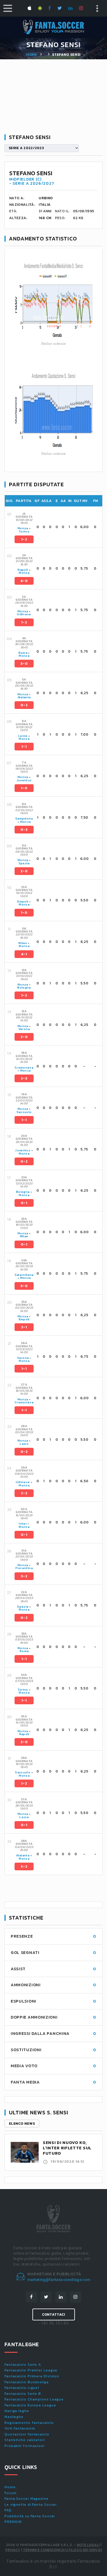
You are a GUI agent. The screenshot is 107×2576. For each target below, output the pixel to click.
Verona (24, 1029)
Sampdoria (24, 818)
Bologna (24, 987)
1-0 (24, 788)
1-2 (24, 539)
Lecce (23, 736)
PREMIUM (13, 2522)
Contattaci (54, 2314)
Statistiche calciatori (25, 2440)
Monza (23, 528)
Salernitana (24, 1275)
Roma (23, 653)
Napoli (23, 570)
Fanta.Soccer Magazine (26, 2499)
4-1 (24, 954)
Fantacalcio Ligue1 (22, 2388)
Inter (23, 1524)
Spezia (24, 863)
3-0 (24, 664)
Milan (23, 943)
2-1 (24, 1327)
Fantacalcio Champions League (34, 2399)
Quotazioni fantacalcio (27, 2434)
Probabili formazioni (25, 2446)
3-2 (24, 1576)
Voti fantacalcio (20, 2428)
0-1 (24, 1203)
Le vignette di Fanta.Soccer (31, 2505)
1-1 (24, 747)
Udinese (24, 614)
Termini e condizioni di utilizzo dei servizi (62, 2550)
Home (32, 55)
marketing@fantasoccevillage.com (59, 2280)
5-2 (24, 1866)
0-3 (24, 830)
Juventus (24, 780)
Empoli (23, 902)
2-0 (24, 871)
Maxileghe (14, 2417)
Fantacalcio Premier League (31, 2370)
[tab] (58, 527)
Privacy (13, 2550)
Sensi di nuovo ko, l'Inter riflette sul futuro (67, 2148)
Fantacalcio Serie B (23, 2394)
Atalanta (24, 697)
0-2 (24, 705)
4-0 (24, 581)
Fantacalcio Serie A (23, 2365)
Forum (11, 2493)
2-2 (24, 1493)
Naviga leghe (17, 2411)
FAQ (8, 2510)
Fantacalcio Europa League (30, 2405)
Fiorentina (24, 1568)
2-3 (24, 1078)
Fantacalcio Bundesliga (27, 2382)
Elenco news (22, 2124)
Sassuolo (24, 1112)
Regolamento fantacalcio (29, 2423)
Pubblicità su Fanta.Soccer (30, 2516)
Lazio (24, 1444)
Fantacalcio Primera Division (32, 2376)
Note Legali (88, 2545)
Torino (24, 531)
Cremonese (24, 1068)
